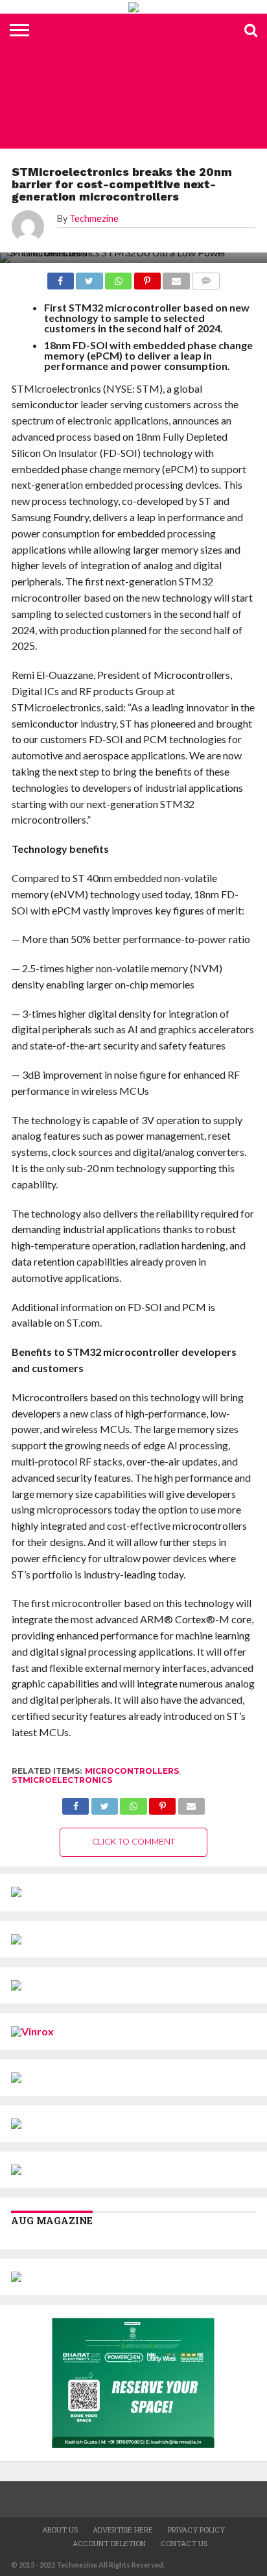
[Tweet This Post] (89, 277)
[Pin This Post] (147, 277)
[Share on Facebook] (61, 277)
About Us (60, 2530)
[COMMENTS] (206, 277)
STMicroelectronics (62, 1780)
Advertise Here (123, 2530)
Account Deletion (109, 2543)
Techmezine (94, 218)
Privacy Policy (196, 2530)
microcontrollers (132, 1771)
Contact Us (184, 2543)
